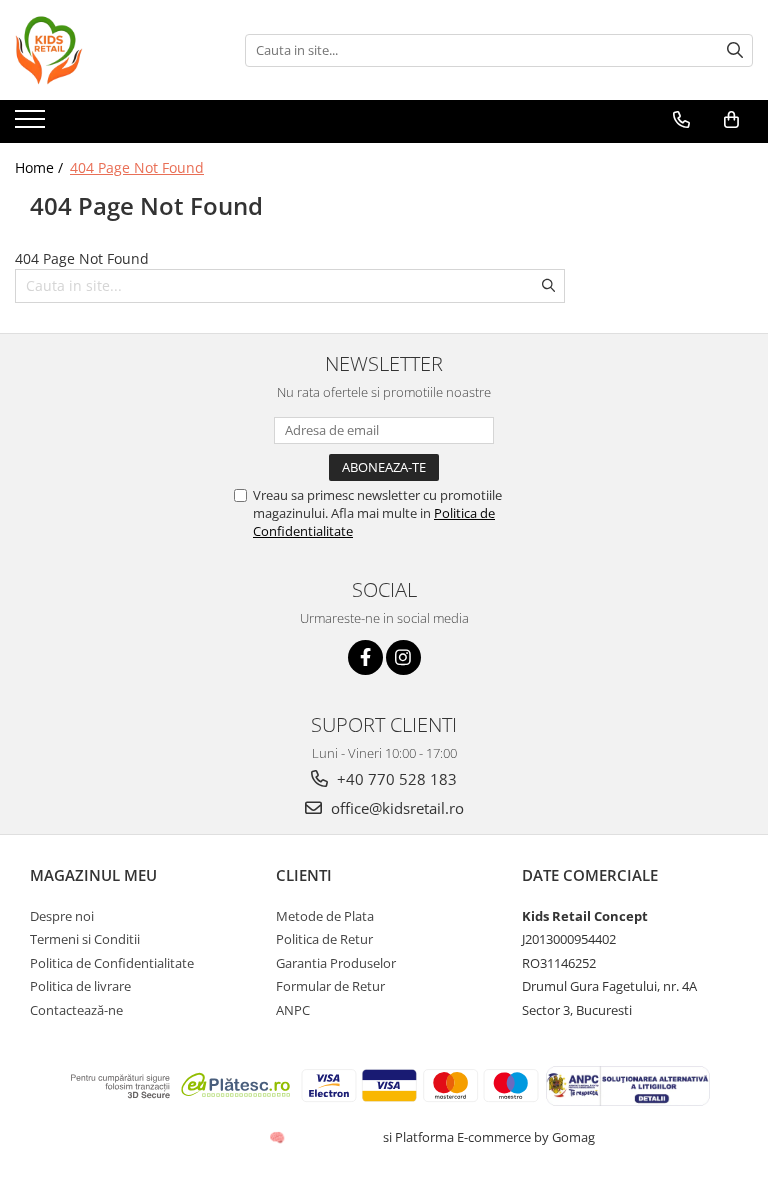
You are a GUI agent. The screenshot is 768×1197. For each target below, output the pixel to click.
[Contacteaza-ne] (681, 120)
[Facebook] (365, 657)
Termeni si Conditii (85, 939)
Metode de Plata (325, 916)
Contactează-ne (76, 1010)
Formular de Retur (330, 986)
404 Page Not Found (137, 167)
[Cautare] (735, 50)
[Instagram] (403, 657)
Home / (41, 167)
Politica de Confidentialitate (112, 963)
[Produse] (32, 125)
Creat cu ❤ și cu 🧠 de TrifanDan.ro (278, 1137)
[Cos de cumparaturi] (731, 120)
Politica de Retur (324, 939)
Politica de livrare (80, 986)
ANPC (293, 1010)
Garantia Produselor (336, 963)
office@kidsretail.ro (395, 808)
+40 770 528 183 (395, 779)
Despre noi (62, 916)
